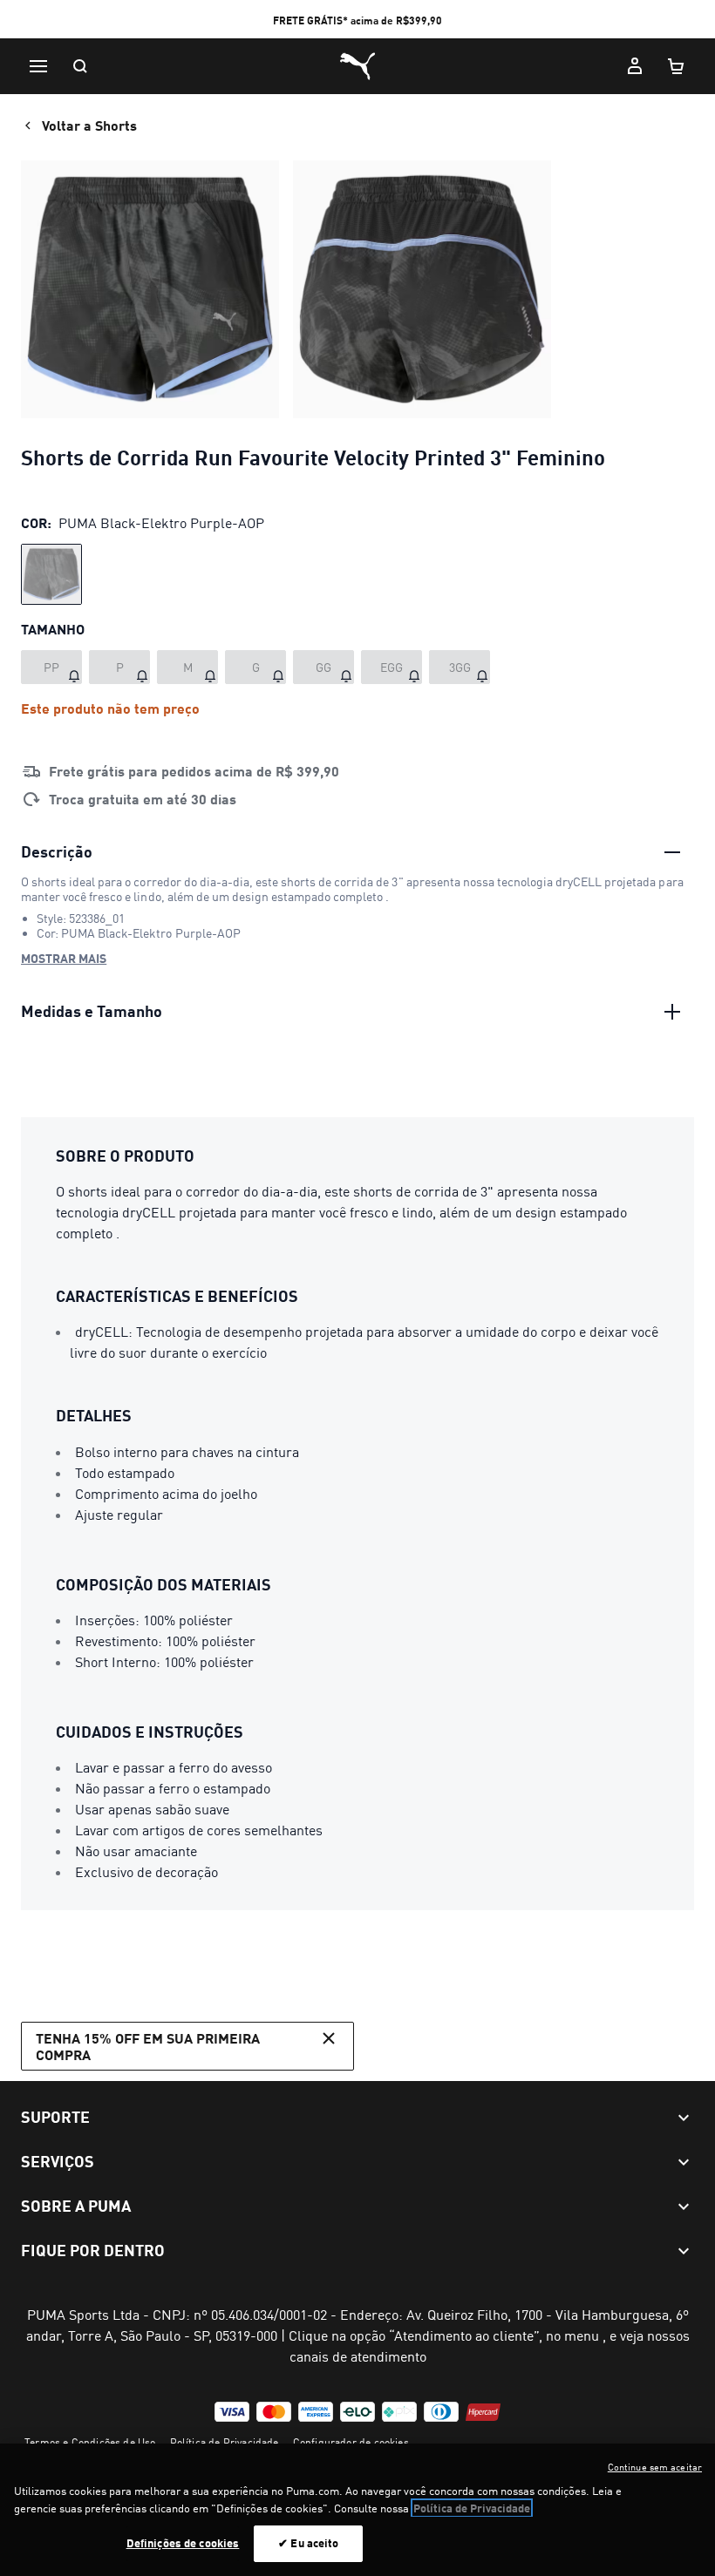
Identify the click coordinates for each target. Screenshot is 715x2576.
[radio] (51, 574)
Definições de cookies (183, 2543)
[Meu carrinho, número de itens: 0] (677, 66)
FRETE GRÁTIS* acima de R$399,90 (357, 20)
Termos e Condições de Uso (90, 2442)
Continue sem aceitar (655, 2467)
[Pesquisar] (80, 66)
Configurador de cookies (351, 2442)
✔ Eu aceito (308, 2543)
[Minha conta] (635, 66)
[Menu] (38, 66)
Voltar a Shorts (89, 125)
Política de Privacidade (225, 2442)
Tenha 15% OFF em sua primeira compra (148, 2046)
